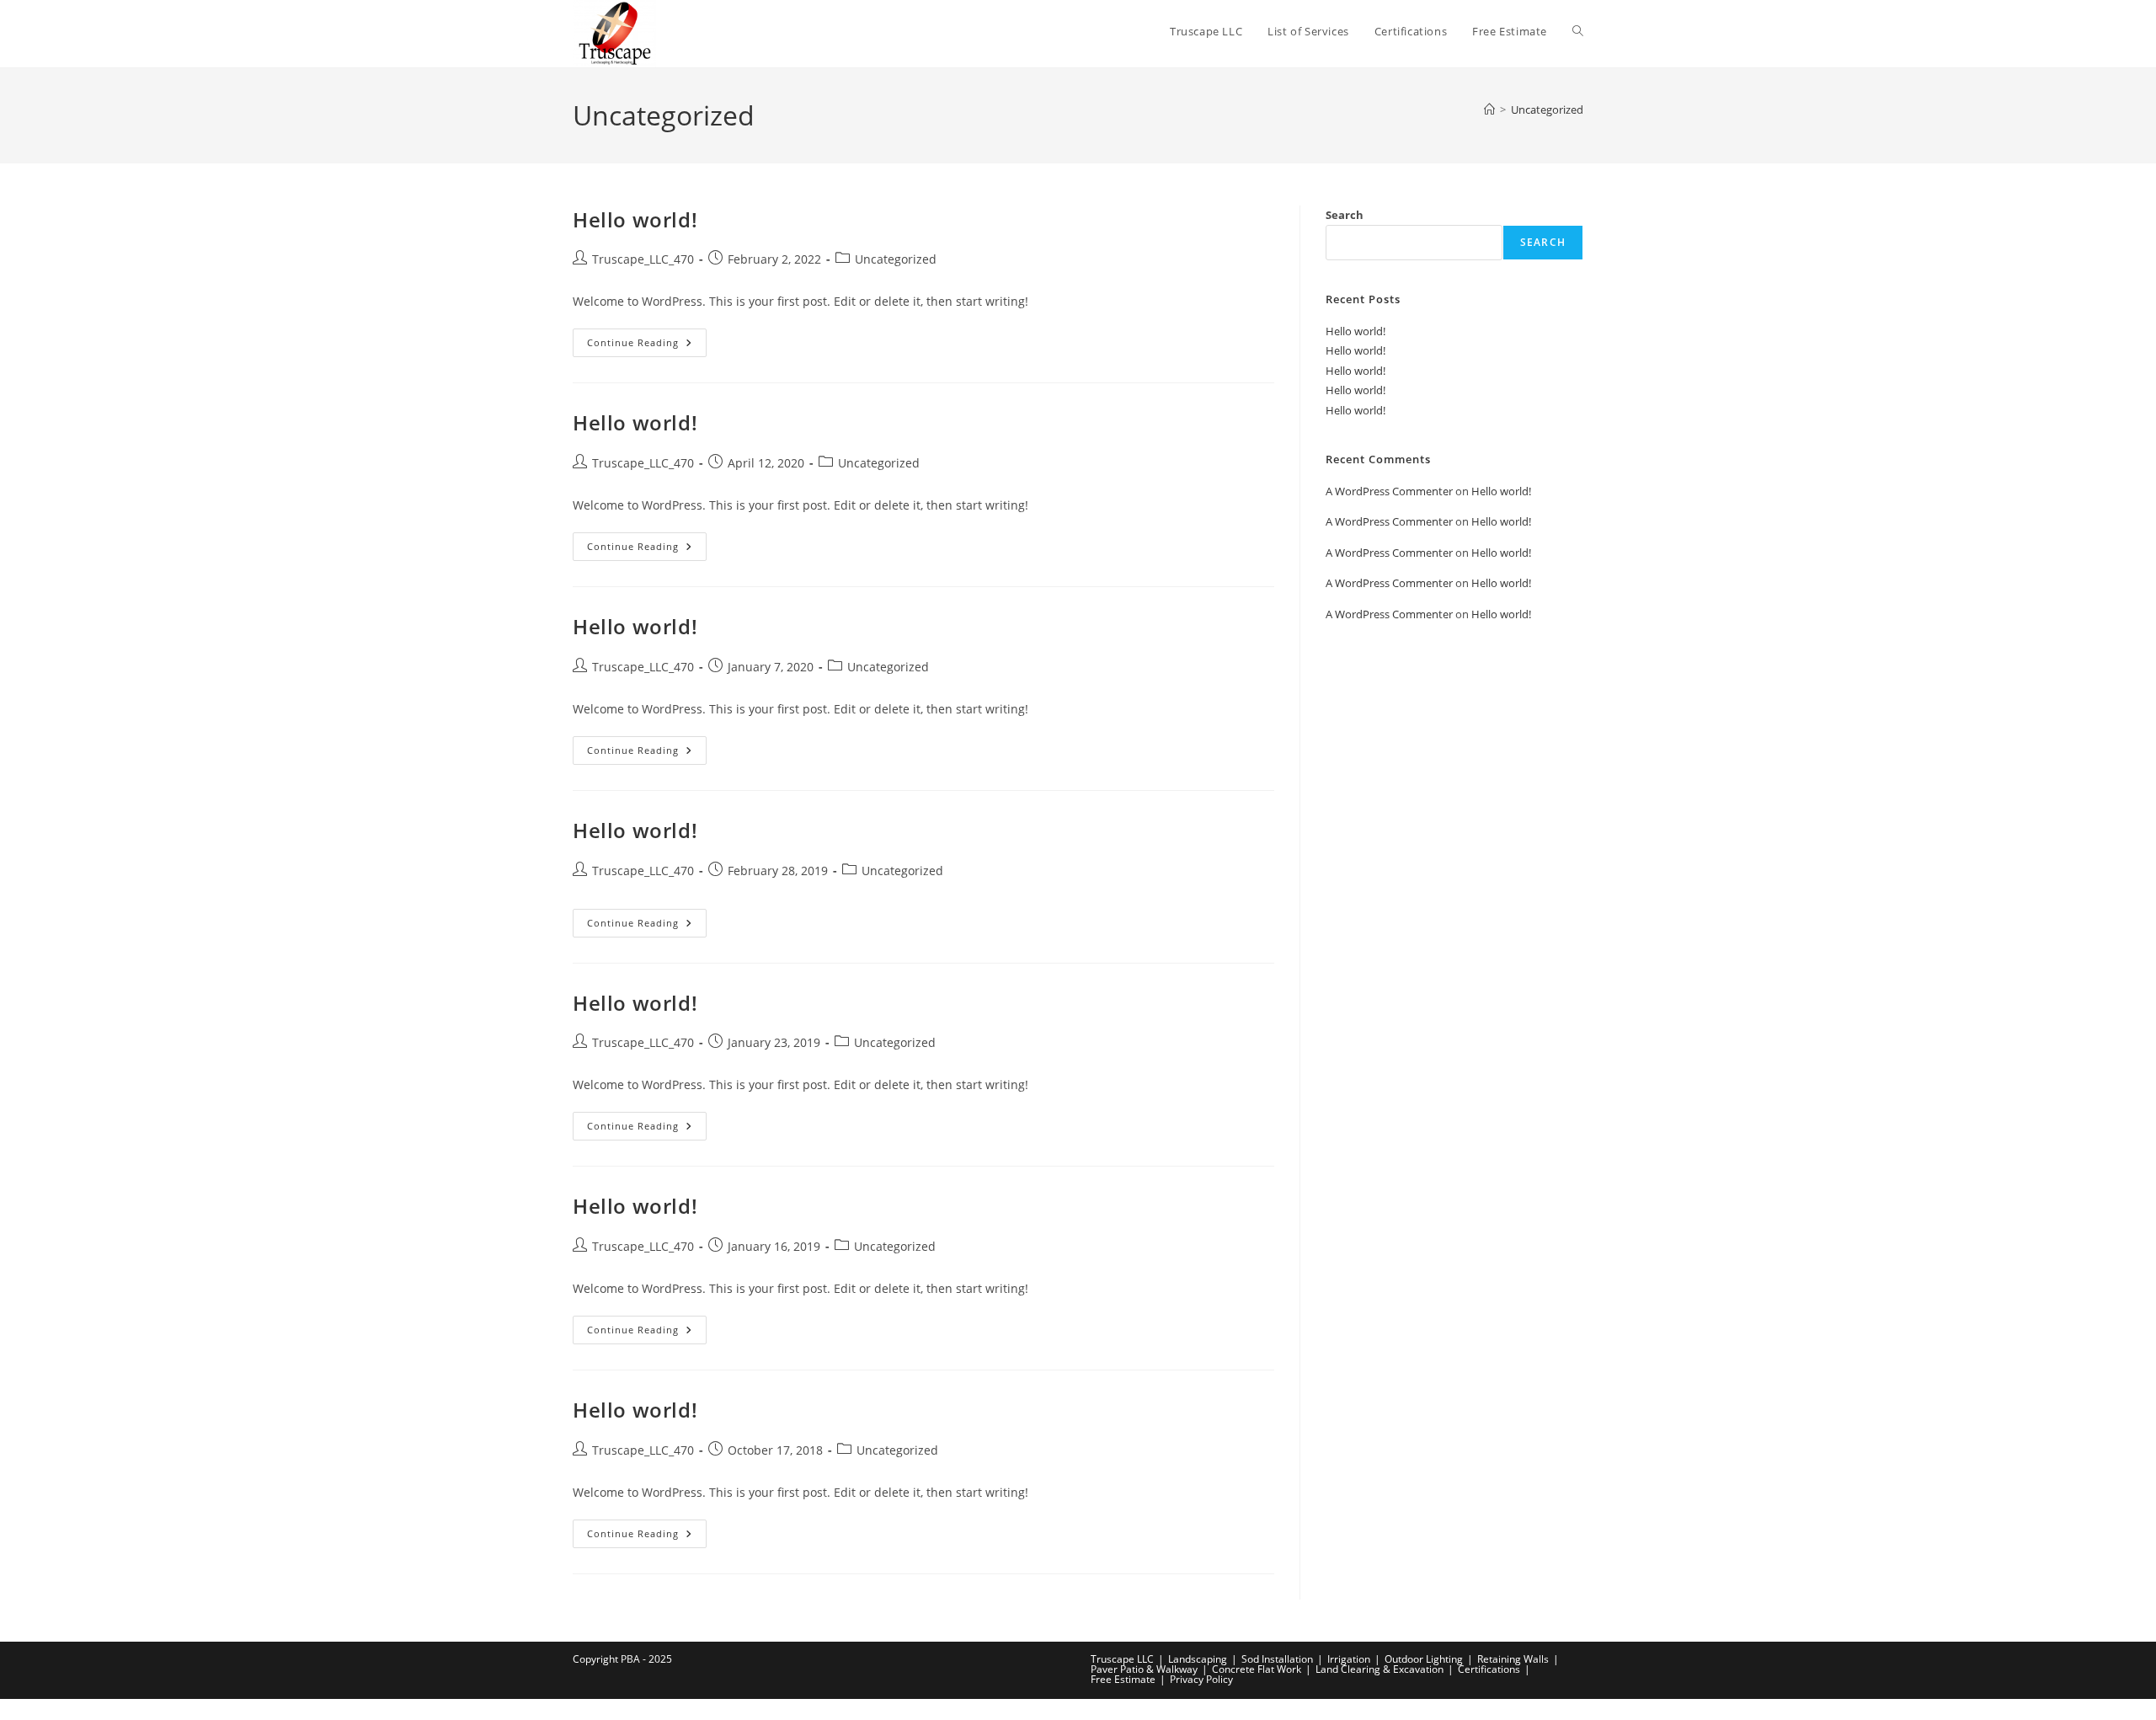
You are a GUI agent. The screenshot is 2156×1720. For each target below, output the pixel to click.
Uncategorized (1547, 110)
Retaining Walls (1513, 1659)
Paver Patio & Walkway (1144, 1669)
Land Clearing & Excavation (1380, 1669)
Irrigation (1349, 1659)
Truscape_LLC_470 (643, 259)
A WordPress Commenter (1389, 491)
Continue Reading (647, 346)
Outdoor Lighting (1424, 1659)
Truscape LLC (1122, 1659)
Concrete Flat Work (1257, 1669)
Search (1345, 215)
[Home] (1489, 110)
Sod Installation (1277, 1659)
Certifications (1489, 1669)
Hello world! (635, 219)
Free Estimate (1123, 1679)
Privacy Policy (1201, 1679)
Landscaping (1198, 1659)
